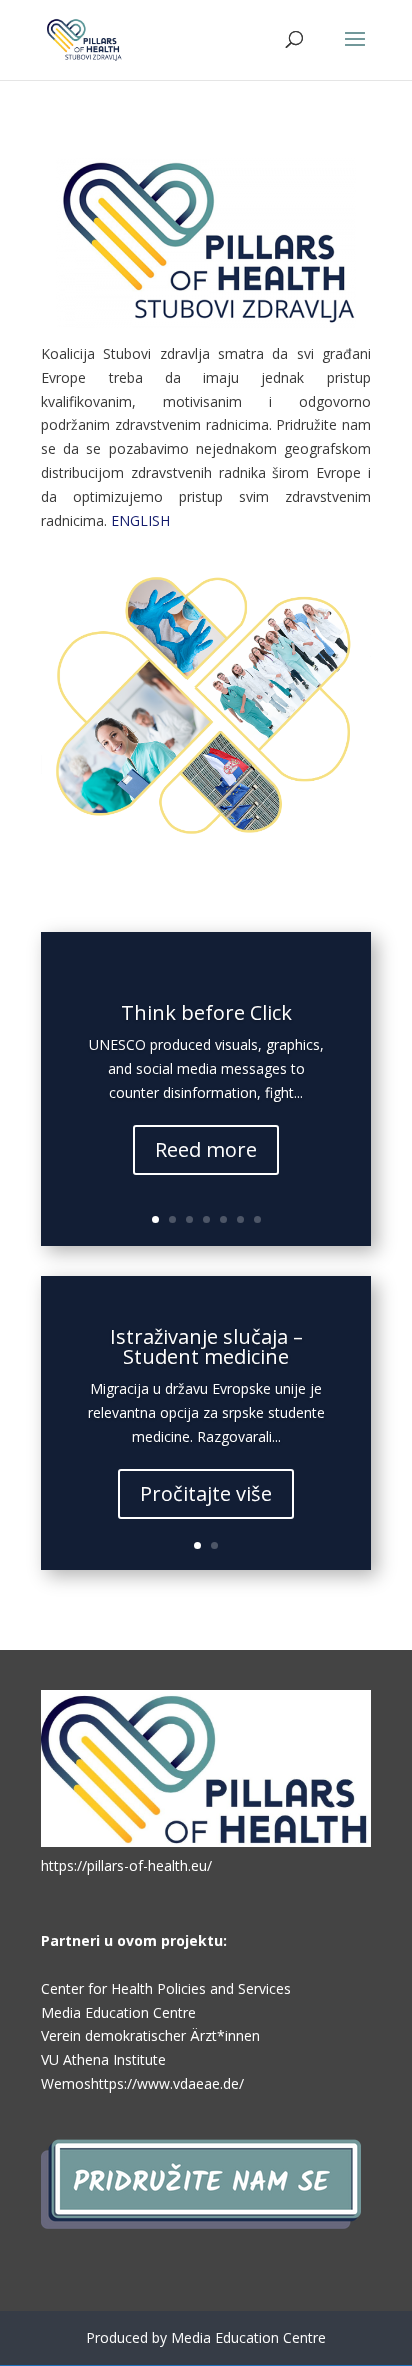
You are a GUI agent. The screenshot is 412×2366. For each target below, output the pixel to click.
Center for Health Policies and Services (166, 1988)
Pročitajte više (206, 1493)
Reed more (206, 1149)
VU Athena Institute (103, 2059)
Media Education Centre (118, 2012)
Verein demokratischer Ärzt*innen (150, 2035)
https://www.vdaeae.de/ (167, 2083)
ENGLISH (140, 520)
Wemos (66, 2083)
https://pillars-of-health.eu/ (126, 1865)
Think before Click (206, 1012)
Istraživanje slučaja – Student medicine (206, 1346)
